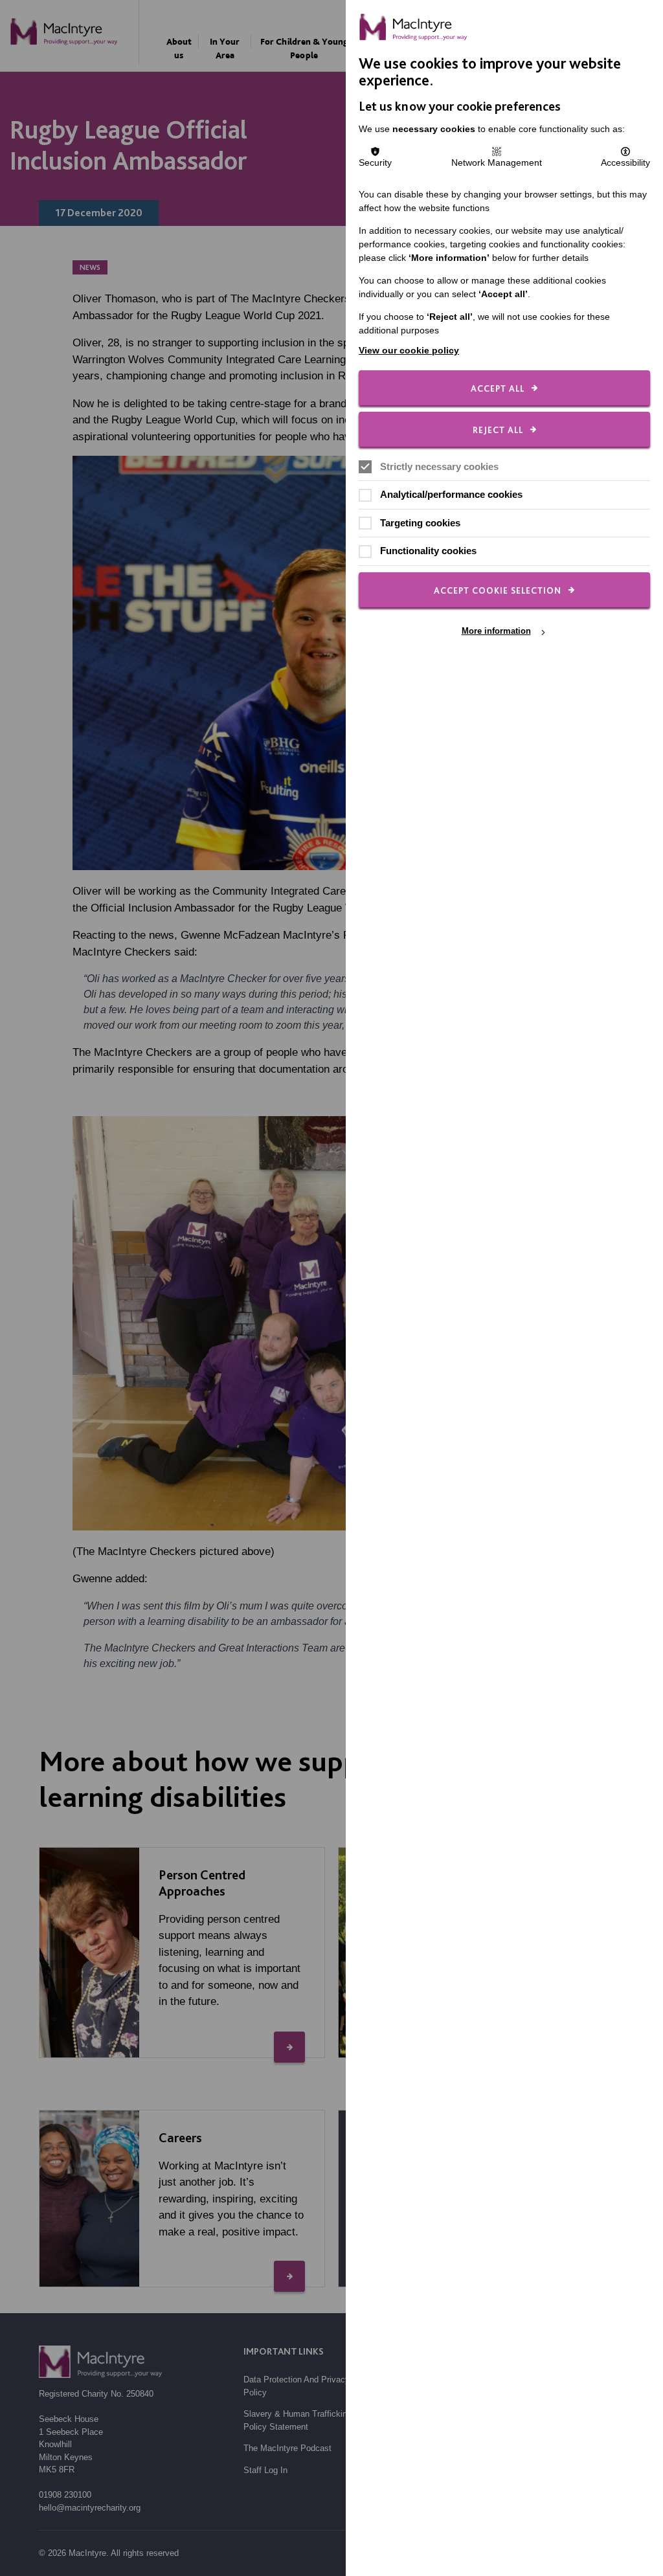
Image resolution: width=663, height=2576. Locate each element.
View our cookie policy (409, 350)
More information (496, 632)
